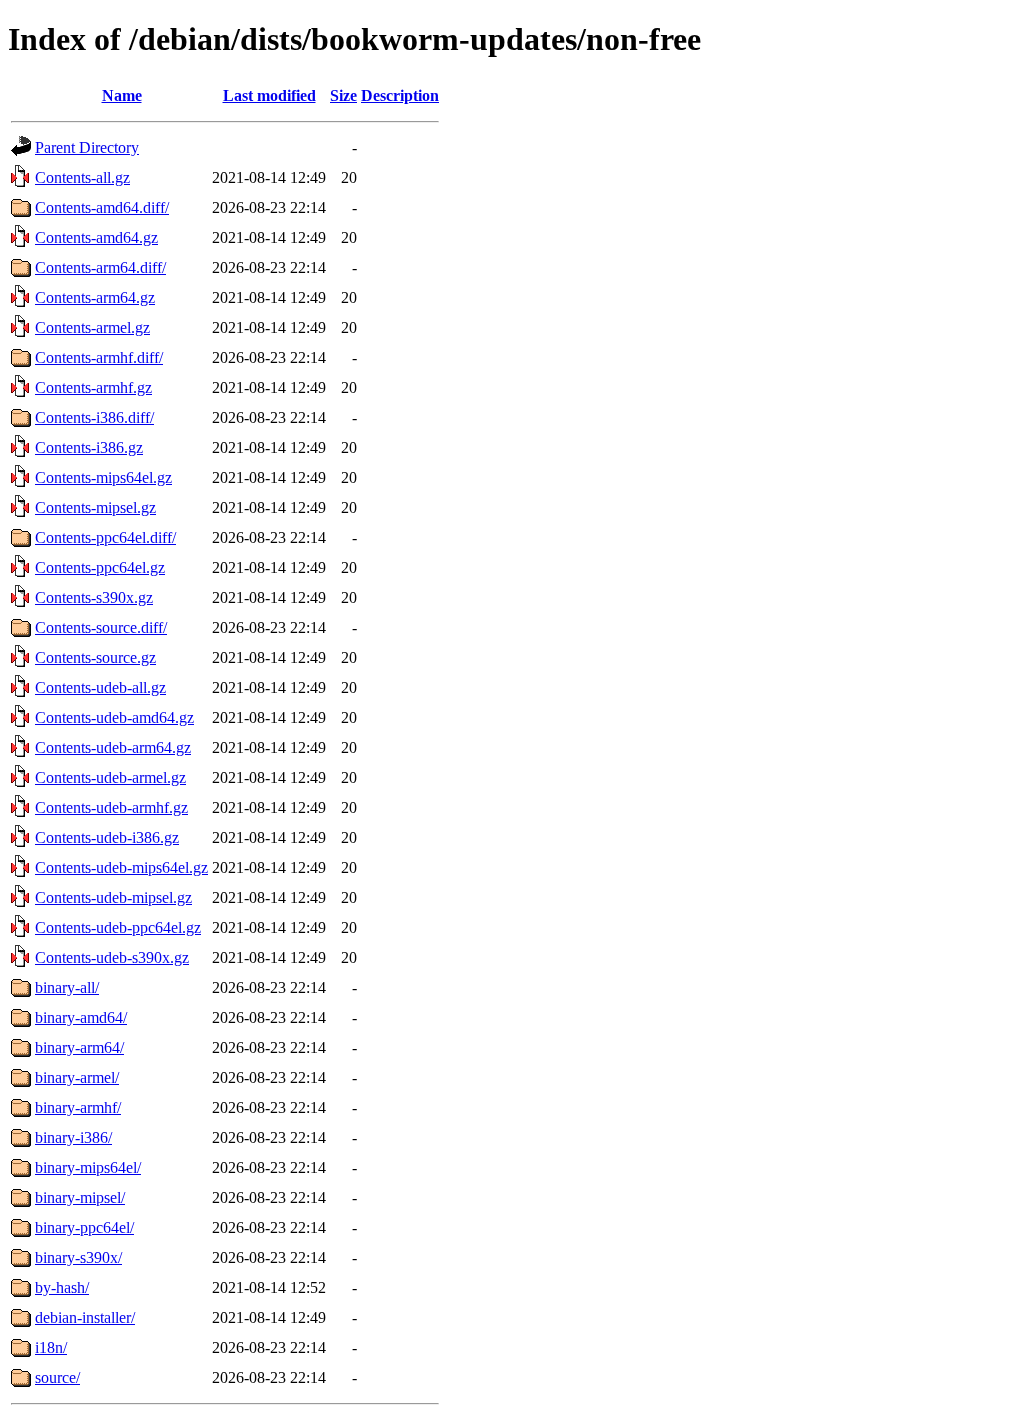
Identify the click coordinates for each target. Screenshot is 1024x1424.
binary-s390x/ (78, 1257)
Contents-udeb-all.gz (100, 687)
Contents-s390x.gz (94, 597)
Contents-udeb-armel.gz (110, 777)
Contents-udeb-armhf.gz (111, 807)
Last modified (269, 95)
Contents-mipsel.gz (95, 507)
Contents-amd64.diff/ (102, 207)
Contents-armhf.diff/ (99, 357)
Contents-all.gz (82, 177)
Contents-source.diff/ (101, 627)
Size (343, 95)
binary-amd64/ (81, 1017)
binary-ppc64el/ (84, 1227)
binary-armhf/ (78, 1107)
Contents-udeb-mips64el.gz (121, 867)
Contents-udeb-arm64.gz (113, 747)
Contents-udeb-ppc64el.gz (118, 927)
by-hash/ (62, 1287)
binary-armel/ (77, 1077)
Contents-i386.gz (89, 447)
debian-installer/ (85, 1317)
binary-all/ (67, 987)
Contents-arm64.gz (95, 297)
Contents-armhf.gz (93, 387)
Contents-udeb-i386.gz (107, 837)
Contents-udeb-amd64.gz (114, 717)
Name (122, 95)
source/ (57, 1377)
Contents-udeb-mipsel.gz (113, 897)
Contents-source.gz (95, 657)
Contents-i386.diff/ (94, 417)
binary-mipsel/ (80, 1197)
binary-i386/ (73, 1137)
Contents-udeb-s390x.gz (112, 957)
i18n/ (51, 1347)
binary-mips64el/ (88, 1167)
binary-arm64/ (79, 1047)
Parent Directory (87, 147)
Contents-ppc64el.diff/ (105, 537)
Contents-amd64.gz (96, 237)
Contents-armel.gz (92, 327)
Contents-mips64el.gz (103, 477)
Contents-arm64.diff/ (100, 267)
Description (400, 95)
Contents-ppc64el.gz (100, 567)
